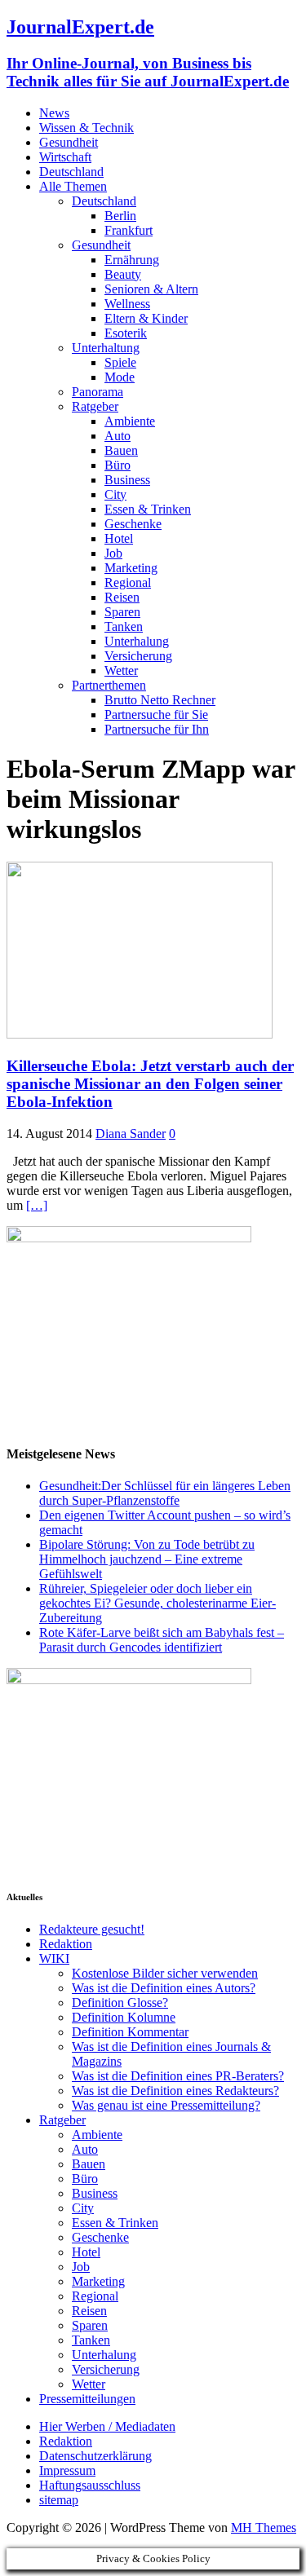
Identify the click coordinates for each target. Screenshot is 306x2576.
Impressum (67, 2470)
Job (113, 553)
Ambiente (130, 421)
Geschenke (133, 524)
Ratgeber (95, 406)
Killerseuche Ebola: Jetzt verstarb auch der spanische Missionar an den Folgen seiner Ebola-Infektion (150, 1084)
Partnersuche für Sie (156, 715)
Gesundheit (69, 142)
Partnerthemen (109, 685)
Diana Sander (131, 1134)
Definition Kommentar (130, 2032)
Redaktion (66, 1944)
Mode (120, 377)
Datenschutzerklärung (95, 2456)
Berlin (120, 216)
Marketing (131, 568)
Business (127, 480)
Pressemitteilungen (87, 2399)
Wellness (127, 304)
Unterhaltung (106, 348)
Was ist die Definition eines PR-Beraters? (178, 2076)
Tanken (124, 626)
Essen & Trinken (148, 509)
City (115, 494)
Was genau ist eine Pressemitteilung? (166, 2105)
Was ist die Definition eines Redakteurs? (175, 2091)
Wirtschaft (65, 157)
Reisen (122, 597)
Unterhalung (137, 641)
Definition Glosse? (120, 2003)
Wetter (121, 670)
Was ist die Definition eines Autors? (164, 1988)
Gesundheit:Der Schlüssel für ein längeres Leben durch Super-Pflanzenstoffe (165, 1493)
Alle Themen (73, 186)
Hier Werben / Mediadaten (107, 2426)
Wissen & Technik (86, 128)
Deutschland (71, 172)
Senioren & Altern (151, 289)
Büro (118, 465)
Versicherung (138, 656)
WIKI (54, 1958)
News (54, 113)
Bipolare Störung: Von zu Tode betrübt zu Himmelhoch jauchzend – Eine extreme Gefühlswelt (147, 1559)
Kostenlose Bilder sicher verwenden (165, 1973)
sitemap (59, 2500)
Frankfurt (129, 230)
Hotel (119, 538)
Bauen (121, 450)
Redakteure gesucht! (92, 1929)
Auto (118, 436)
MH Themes (264, 2527)
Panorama (98, 392)
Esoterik (126, 333)
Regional (128, 582)
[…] (37, 1205)
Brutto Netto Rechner (160, 700)
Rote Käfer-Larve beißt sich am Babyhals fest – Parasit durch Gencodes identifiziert (162, 1640)
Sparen (122, 612)
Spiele (120, 362)
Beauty (123, 274)
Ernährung (132, 260)
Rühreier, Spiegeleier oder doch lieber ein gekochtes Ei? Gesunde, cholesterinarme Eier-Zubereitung (157, 1603)
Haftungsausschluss (90, 2485)
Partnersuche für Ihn (157, 729)
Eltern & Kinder (146, 318)
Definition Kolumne (124, 2017)
